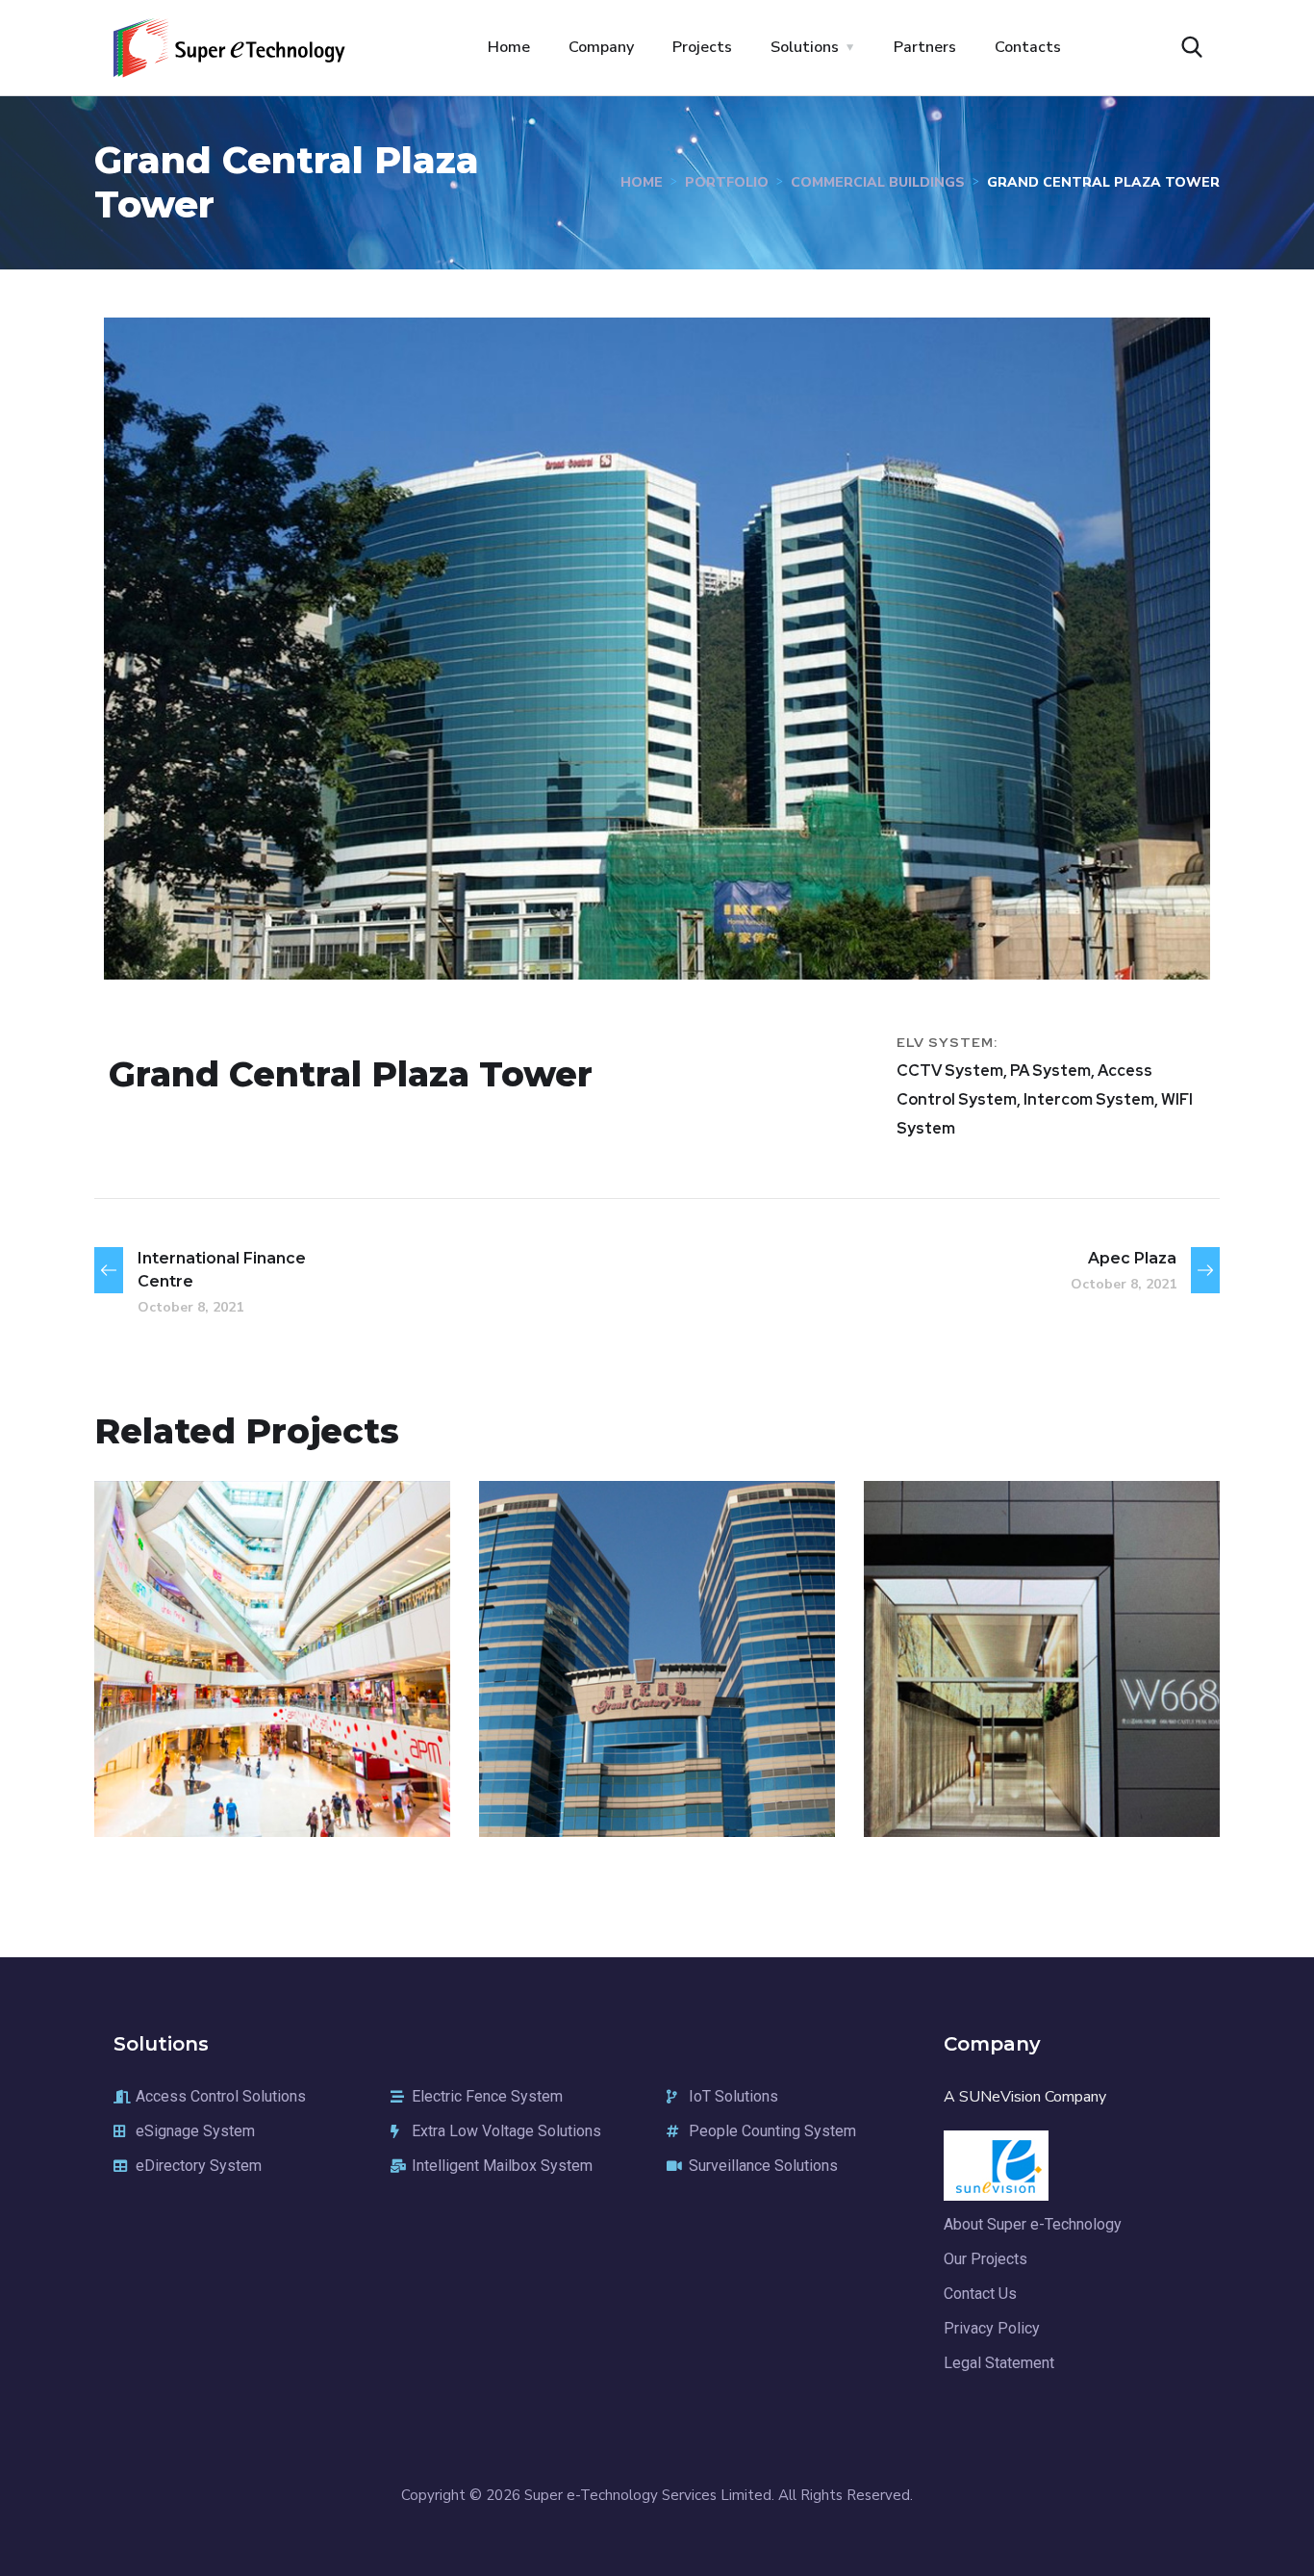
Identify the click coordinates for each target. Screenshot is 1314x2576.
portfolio (727, 182)
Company (601, 47)
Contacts (1028, 47)
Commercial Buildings (878, 182)
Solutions (805, 47)
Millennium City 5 (239, 1761)
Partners (925, 47)
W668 (937, 1761)
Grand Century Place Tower (645, 1747)
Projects (702, 47)
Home (509, 47)
